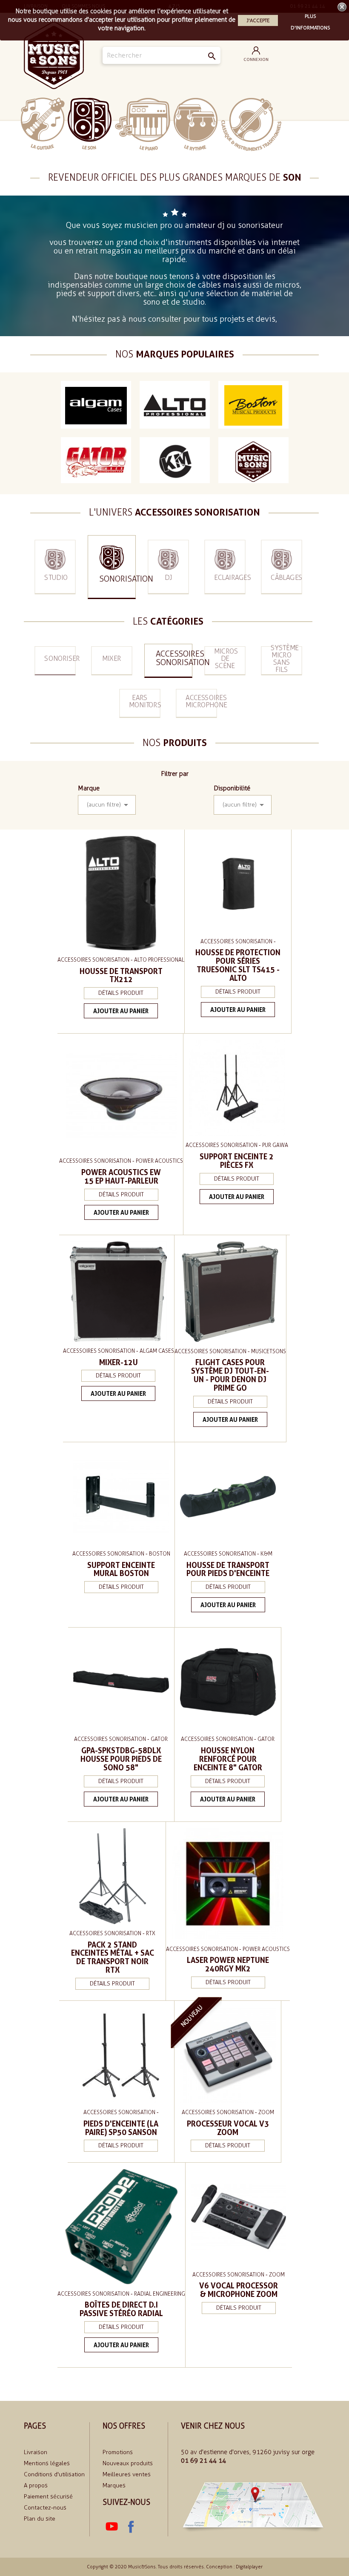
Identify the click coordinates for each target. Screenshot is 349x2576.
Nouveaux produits (128, 2463)
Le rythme (196, 124)
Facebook (131, 2527)
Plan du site (40, 2519)
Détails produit (121, 993)
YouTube (112, 2527)
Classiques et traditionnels (251, 124)
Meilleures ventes (127, 2474)
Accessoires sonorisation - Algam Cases (119, 1351)
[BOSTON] (253, 405)
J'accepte (258, 20)
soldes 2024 (306, 124)
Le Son (90, 124)
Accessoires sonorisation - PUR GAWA (237, 1145)
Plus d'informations (310, 17)
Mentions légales (47, 2463)
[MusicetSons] (253, 461)
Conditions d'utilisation (54, 2474)
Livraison (36, 2452)
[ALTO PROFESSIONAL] (175, 405)
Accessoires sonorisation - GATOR (121, 1739)
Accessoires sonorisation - (238, 941)
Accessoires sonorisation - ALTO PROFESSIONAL (121, 960)
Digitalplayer (249, 2567)
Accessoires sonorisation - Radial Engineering (121, 2294)
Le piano (143, 124)
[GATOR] (96, 461)
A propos (36, 2485)
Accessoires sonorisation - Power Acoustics (121, 1161)
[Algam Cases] (96, 405)
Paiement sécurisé (48, 2497)
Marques (114, 2485)
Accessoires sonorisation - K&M (228, 1554)
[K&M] (175, 461)
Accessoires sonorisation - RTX (112, 1933)
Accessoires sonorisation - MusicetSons (230, 1351)
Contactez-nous (45, 2508)
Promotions (118, 2452)
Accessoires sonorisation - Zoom (228, 2112)
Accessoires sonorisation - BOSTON (121, 1554)
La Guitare (43, 124)
